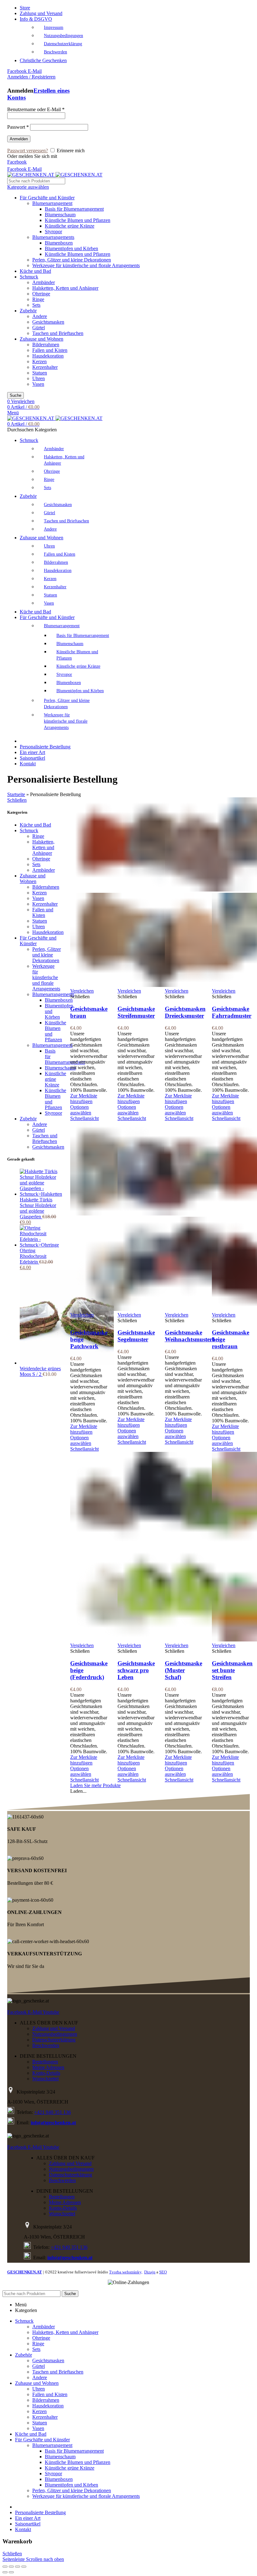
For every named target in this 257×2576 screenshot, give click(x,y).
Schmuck (29, 277)
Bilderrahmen (46, 345)
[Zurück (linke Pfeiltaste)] (5, 2572)
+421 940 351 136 (52, 2112)
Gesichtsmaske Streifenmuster (136, 1012)
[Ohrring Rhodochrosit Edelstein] (40, 1245)
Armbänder (44, 282)
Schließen (17, 800)
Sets (36, 305)
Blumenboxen (59, 243)
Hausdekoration (48, 356)
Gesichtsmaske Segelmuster (136, 1336)
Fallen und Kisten (50, 350)
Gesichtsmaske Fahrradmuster (232, 1012)
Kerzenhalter (45, 367)
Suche (16, 395)
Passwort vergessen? (28, 151)
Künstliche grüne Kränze (70, 226)
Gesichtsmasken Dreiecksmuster (185, 1012)
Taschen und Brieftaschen (58, 333)
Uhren (39, 378)
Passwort (18, 127)
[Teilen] (11, 2567)
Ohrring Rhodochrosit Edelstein (33, 1256)
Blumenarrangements (53, 237)
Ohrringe (41, 294)
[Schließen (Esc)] (5, 2567)
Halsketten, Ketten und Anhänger (65, 288)
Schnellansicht (84, 1118)
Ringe (38, 299)
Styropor (53, 232)
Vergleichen (82, 991)
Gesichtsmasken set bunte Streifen (232, 1670)
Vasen (38, 384)
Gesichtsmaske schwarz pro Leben (136, 1670)
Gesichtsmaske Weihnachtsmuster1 (190, 1336)
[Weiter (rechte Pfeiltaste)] (11, 2572)
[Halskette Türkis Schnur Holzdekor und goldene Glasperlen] (41, 1194)
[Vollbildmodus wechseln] (18, 2567)
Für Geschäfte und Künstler (47, 198)
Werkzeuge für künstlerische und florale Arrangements (86, 265)
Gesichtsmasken (48, 322)
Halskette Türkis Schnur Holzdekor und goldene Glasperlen (38, 1208)
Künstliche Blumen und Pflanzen (78, 220)
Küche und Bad (35, 271)
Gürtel (39, 328)
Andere (40, 316)
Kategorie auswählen (28, 187)
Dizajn (150, 2272)
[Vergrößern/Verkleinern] (24, 2567)
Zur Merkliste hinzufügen (84, 1099)
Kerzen (39, 361)
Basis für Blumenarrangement (74, 209)
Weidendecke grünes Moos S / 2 (40, 1371)
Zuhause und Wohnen (42, 339)
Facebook (17, 162)
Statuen (40, 373)
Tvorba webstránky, (126, 2272)
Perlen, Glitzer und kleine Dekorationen (72, 260)
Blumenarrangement (52, 203)
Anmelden (19, 139)
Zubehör (28, 311)
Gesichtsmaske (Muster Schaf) (184, 1670)
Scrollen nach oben (45, 2559)
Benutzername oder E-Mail (36, 109)
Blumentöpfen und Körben (71, 248)
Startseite (16, 794)
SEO (163, 2272)
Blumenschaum (60, 215)
